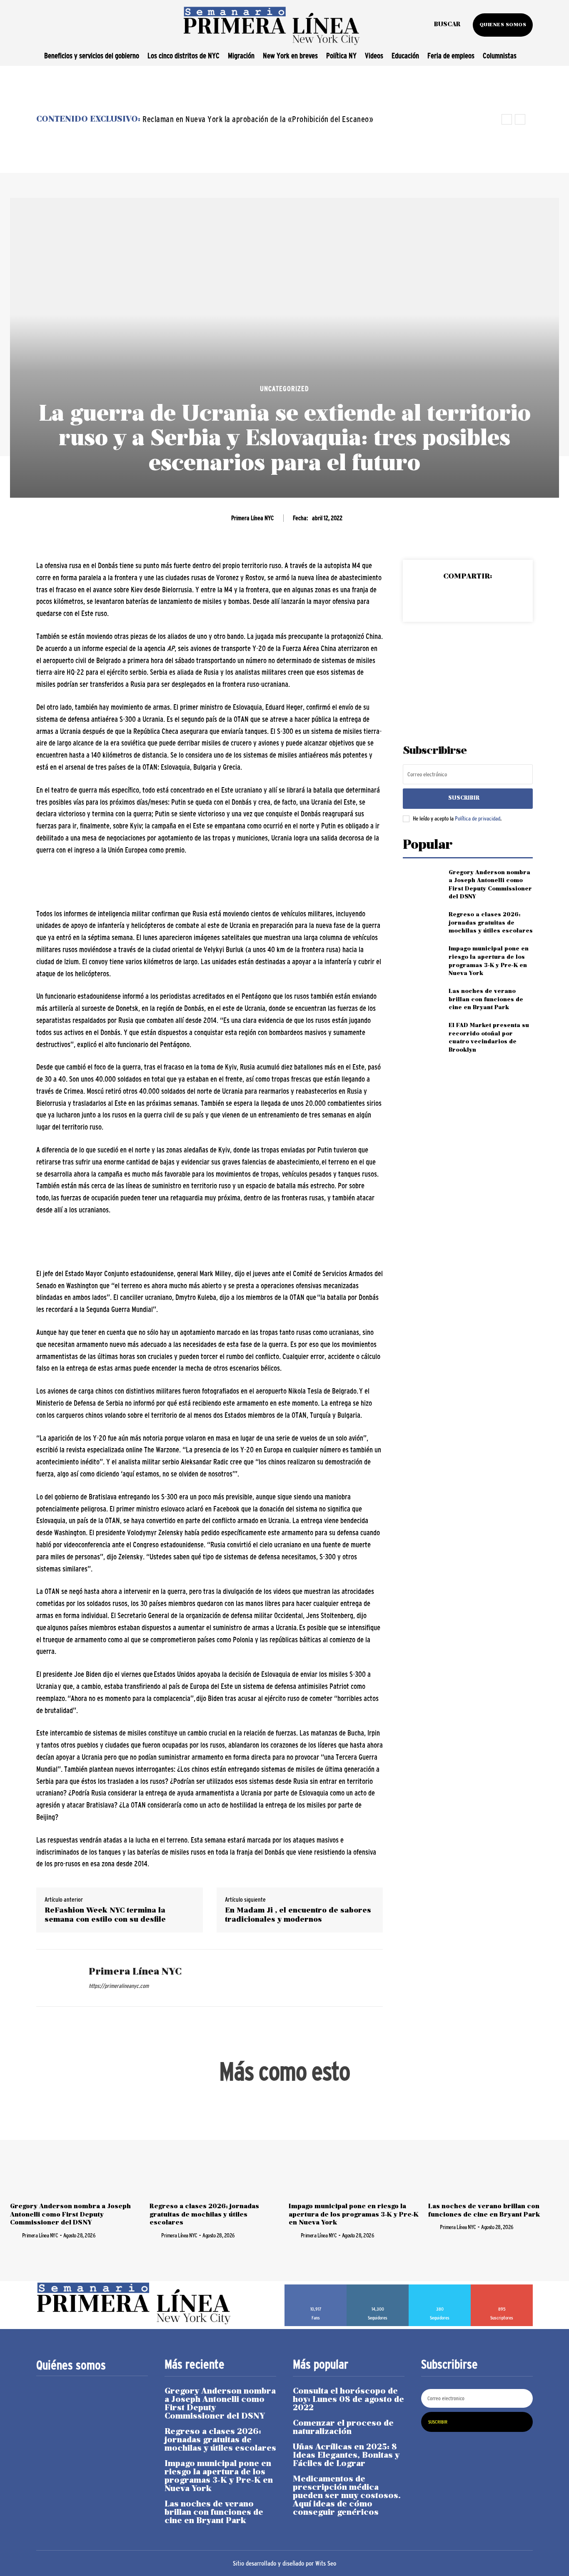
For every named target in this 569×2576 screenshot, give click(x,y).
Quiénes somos (71, 2365)
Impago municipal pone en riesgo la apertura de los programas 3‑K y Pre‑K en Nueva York (354, 2214)
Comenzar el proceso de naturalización (343, 2428)
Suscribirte (502, 2287)
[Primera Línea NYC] (56, 1978)
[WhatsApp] (487, 598)
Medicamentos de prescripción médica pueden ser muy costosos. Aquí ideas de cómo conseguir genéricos (347, 2496)
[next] (520, 119)
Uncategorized (284, 389)
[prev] (507, 119)
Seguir (378, 2287)
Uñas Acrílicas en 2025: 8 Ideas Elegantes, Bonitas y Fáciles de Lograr (346, 2456)
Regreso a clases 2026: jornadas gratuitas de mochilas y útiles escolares (491, 923)
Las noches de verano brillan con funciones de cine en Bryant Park (486, 1000)
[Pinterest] (467, 598)
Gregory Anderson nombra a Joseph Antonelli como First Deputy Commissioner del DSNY (70, 2214)
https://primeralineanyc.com (119, 1986)
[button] (447, 25)
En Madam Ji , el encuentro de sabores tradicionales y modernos (298, 1915)
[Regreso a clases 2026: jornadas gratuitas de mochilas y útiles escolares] (422, 923)
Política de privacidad (478, 818)
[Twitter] (448, 598)
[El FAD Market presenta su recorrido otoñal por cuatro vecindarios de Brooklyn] (422, 1035)
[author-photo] (15, 2235)
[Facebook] (429, 598)
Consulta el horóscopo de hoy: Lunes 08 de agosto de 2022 (348, 2400)
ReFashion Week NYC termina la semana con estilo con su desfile (105, 1915)
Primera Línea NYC (252, 518)
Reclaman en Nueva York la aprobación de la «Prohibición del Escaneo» (258, 119)
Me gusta (316, 2287)
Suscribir (464, 798)
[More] (506, 598)
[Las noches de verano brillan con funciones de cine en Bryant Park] (422, 1000)
